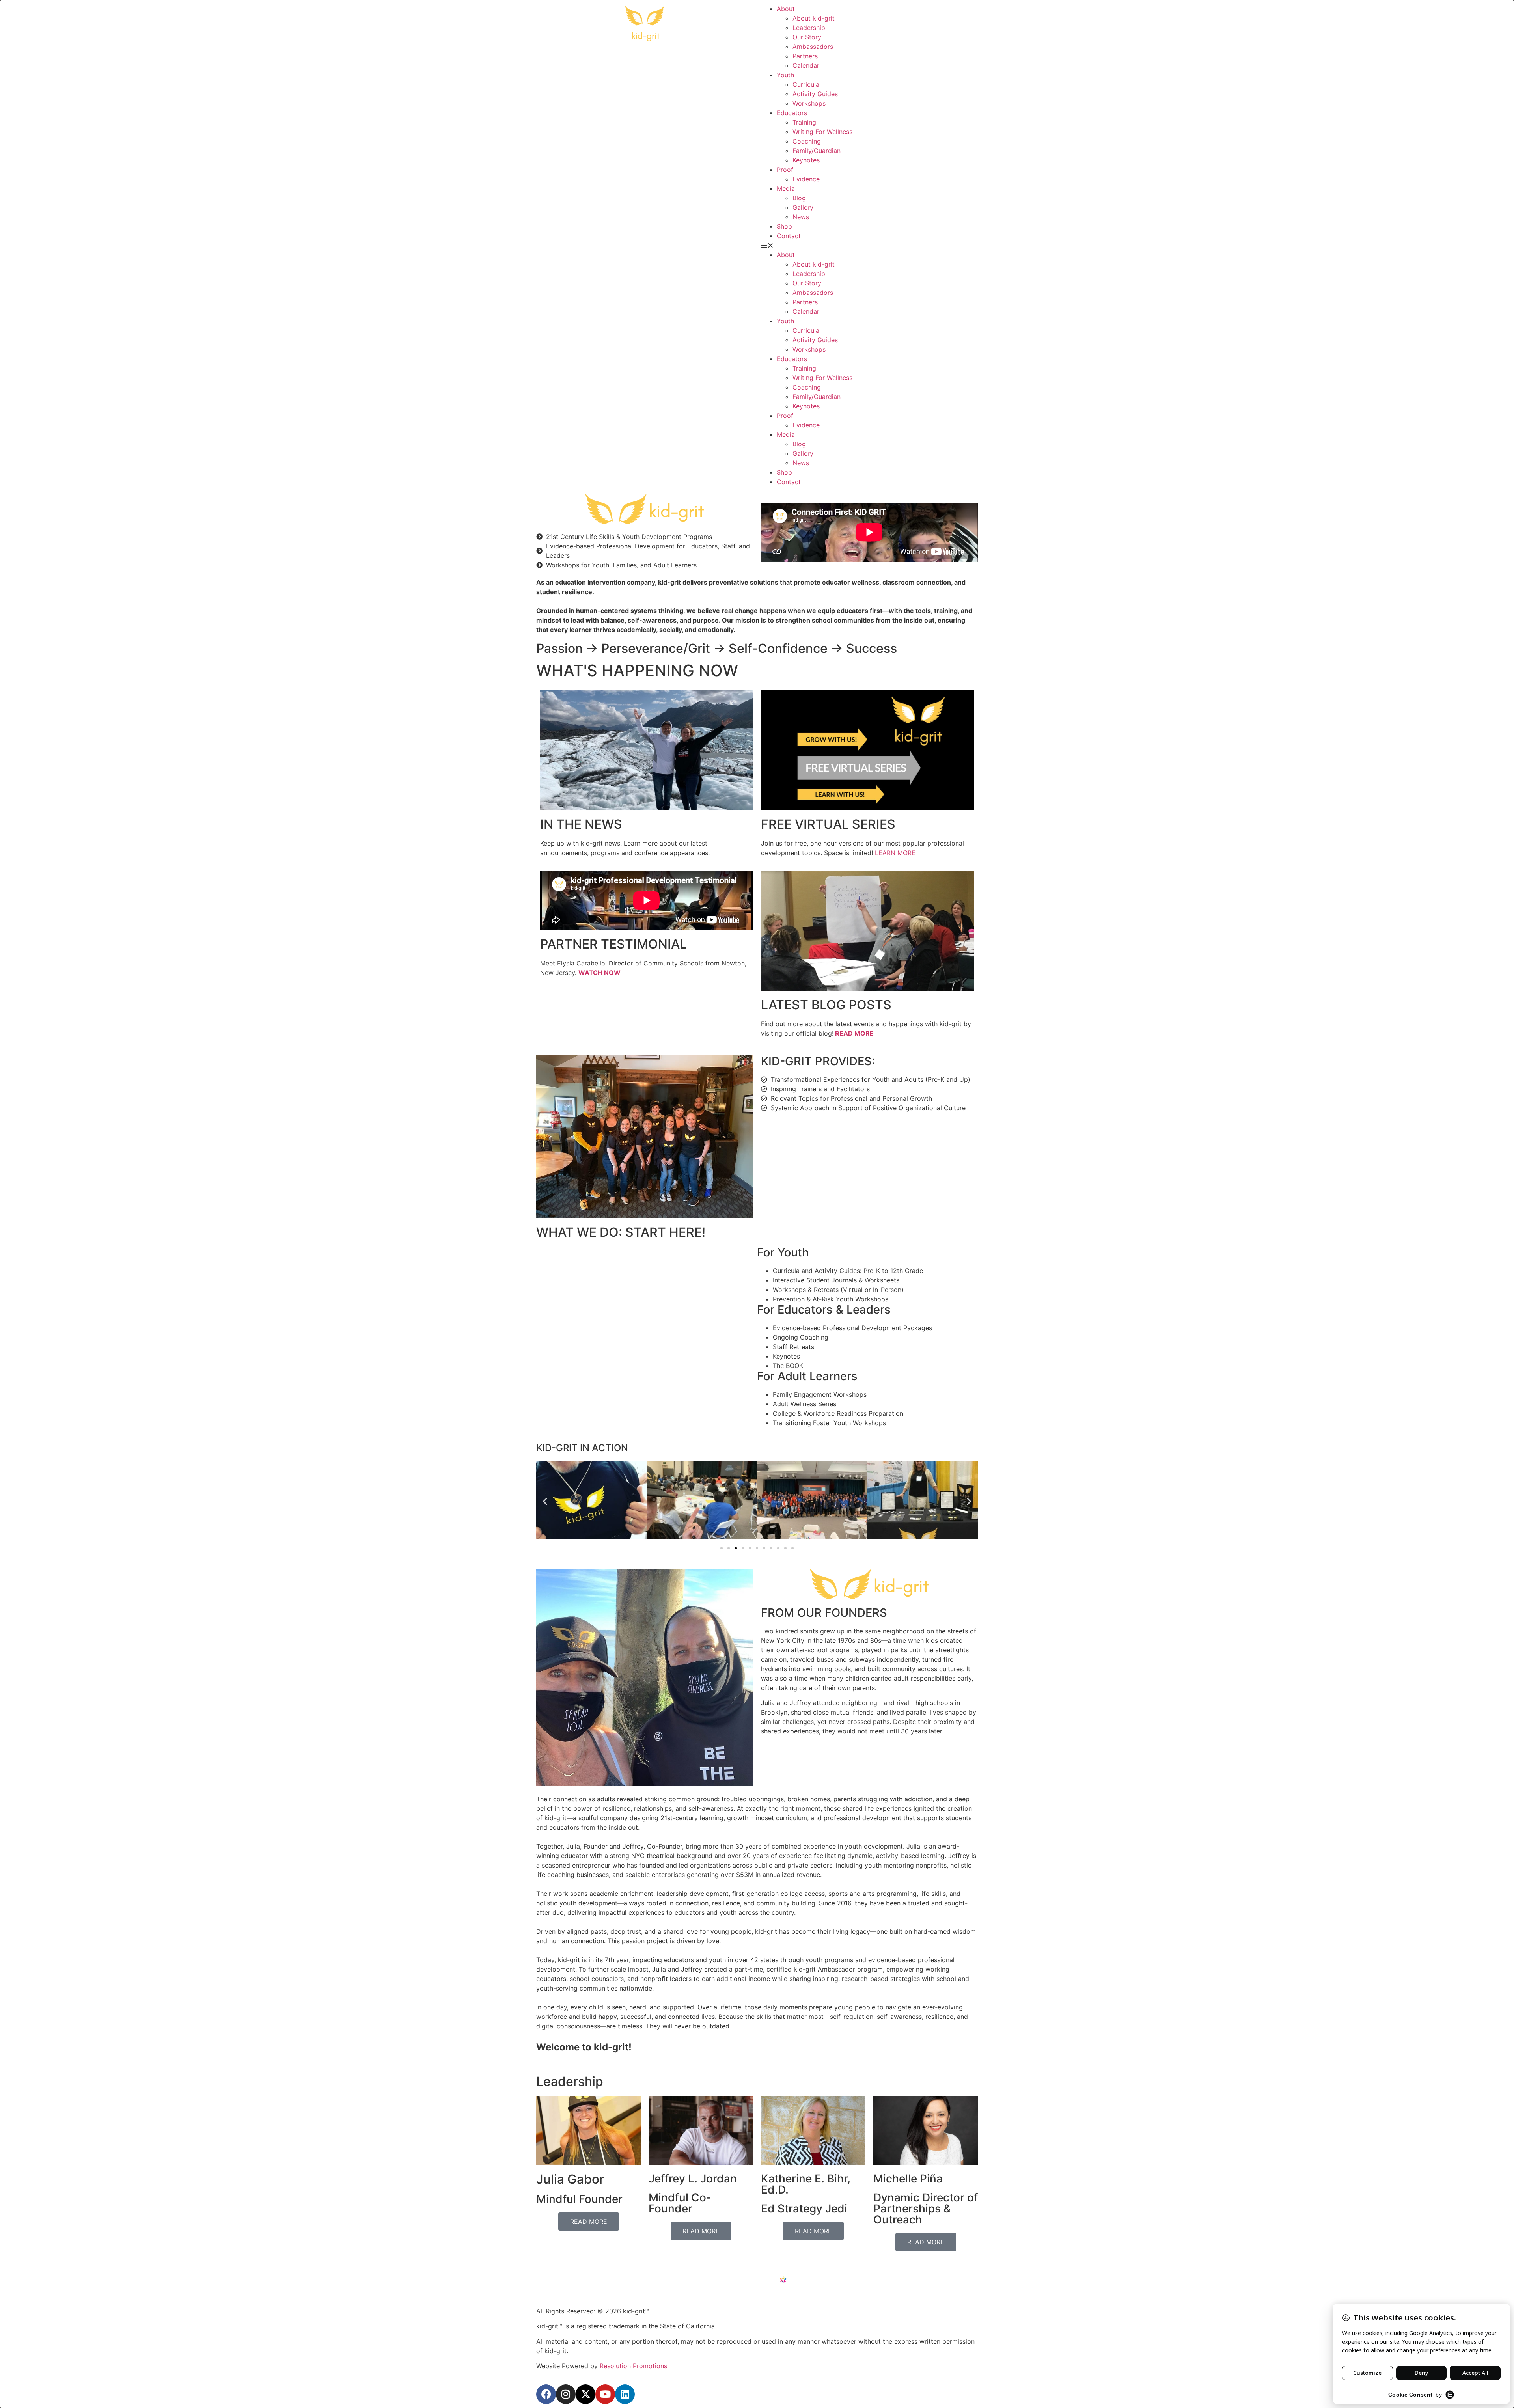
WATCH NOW (599, 973)
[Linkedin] (625, 2394)
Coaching (807, 141)
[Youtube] (605, 2394)
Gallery (803, 207)
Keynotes (806, 160)
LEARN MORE (895, 853)
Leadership (809, 28)
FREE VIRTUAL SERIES (828, 824)
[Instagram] (566, 2394)
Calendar (806, 65)
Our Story (807, 37)
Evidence (806, 179)
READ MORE (854, 1033)
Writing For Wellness (822, 132)
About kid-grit (814, 18)
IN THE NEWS (581, 824)
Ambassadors (813, 47)
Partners (805, 56)
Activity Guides (815, 94)
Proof (785, 170)
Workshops (809, 103)
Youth (785, 75)
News (801, 217)
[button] (869, 245)
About (786, 9)
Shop (784, 226)
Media (786, 188)
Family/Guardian (817, 151)
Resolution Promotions (633, 2366)
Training (804, 122)
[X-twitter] (585, 2394)
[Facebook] (546, 2394)
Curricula (806, 84)
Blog (799, 198)
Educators (792, 113)
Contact (789, 236)
